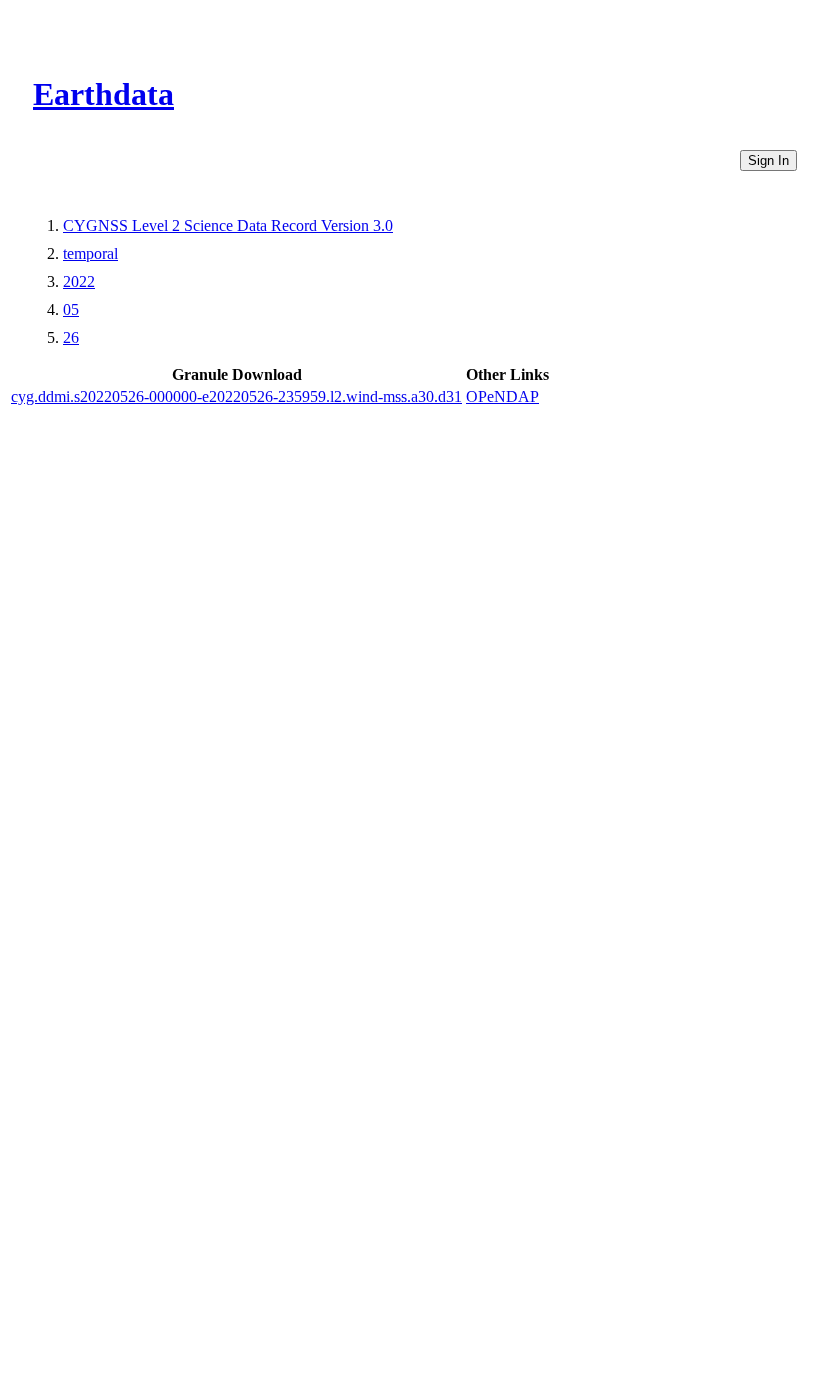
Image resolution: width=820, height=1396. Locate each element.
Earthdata (103, 94)
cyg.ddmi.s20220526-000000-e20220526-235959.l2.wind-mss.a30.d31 (236, 396)
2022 (79, 281)
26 (71, 337)
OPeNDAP (502, 396)
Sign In (768, 160)
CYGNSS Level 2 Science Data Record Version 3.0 (228, 225)
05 (71, 309)
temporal (90, 253)
